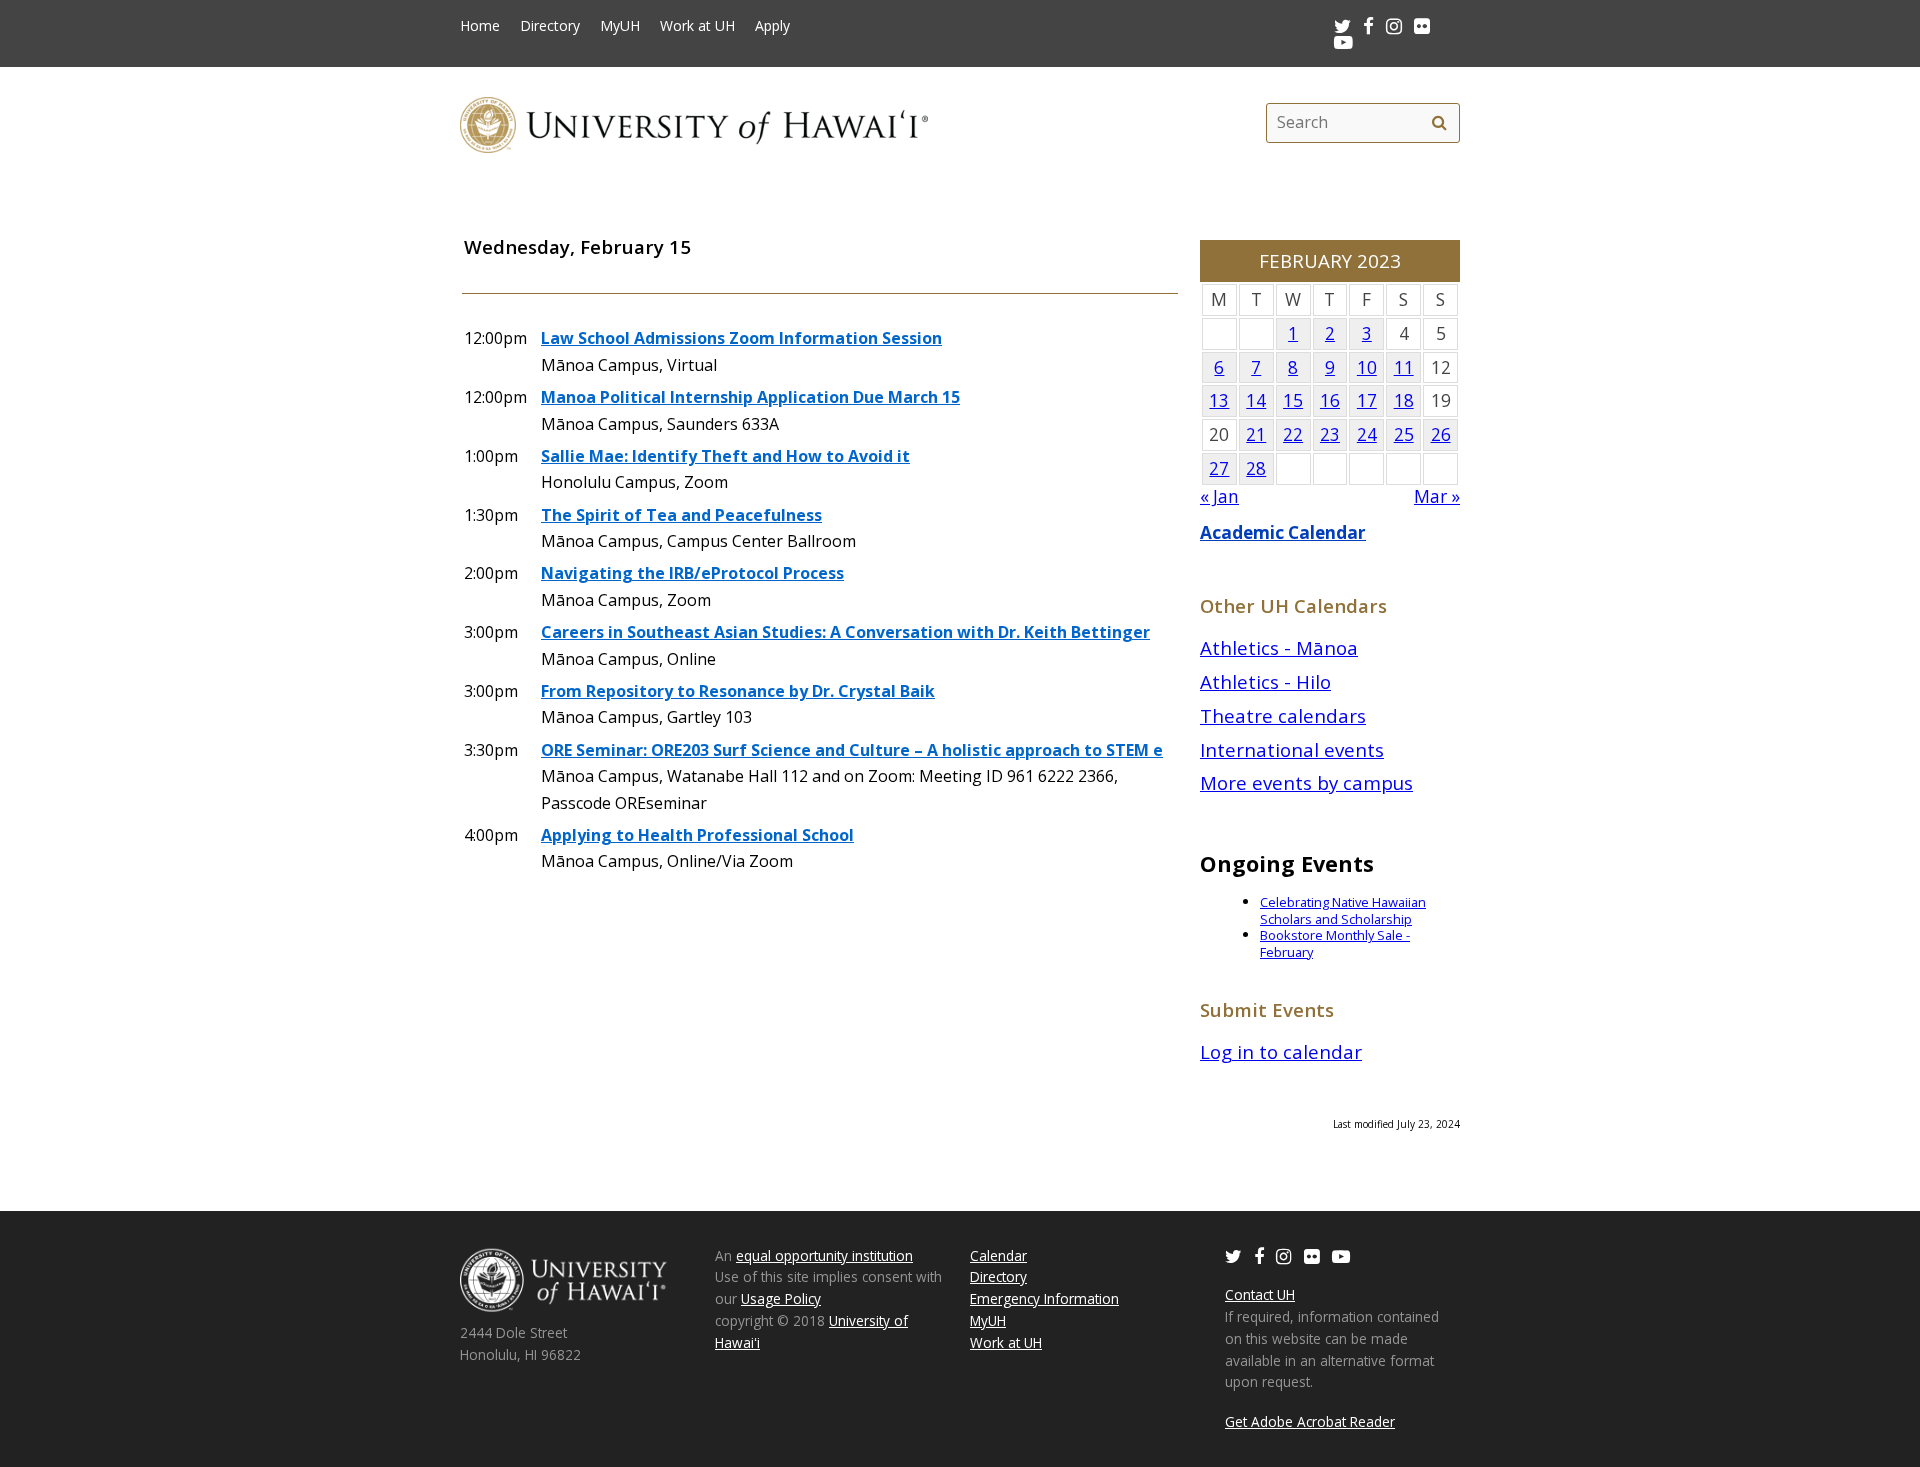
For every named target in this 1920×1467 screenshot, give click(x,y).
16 (1330, 400)
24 (1367, 434)
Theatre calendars (1283, 715)
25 (1404, 434)
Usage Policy (781, 1298)
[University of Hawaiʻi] (694, 122)
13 (1219, 400)
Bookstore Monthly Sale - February (1335, 943)
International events (1292, 749)
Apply (772, 26)
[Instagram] (1284, 1255)
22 (1293, 434)
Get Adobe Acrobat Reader (1310, 1421)
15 (1293, 400)
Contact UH (1260, 1294)
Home (480, 26)
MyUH (620, 26)
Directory (550, 26)
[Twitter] (1233, 1255)
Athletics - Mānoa (1279, 647)
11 (1404, 367)
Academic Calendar (1283, 532)
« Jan (1219, 496)
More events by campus (1306, 782)
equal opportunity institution (824, 1255)
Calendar (998, 1255)
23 (1330, 434)
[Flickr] (1312, 1255)
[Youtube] (1343, 41)
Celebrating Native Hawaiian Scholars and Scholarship (1343, 910)
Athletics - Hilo (1265, 681)
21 (1256, 434)
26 (1441, 434)
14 (1256, 400)
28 (1256, 468)
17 (1367, 400)
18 (1404, 400)
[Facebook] (1259, 1255)
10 (1367, 367)
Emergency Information (1044, 1298)
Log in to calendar (1281, 1051)
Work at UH (697, 26)
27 (1219, 468)
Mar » (1437, 496)
